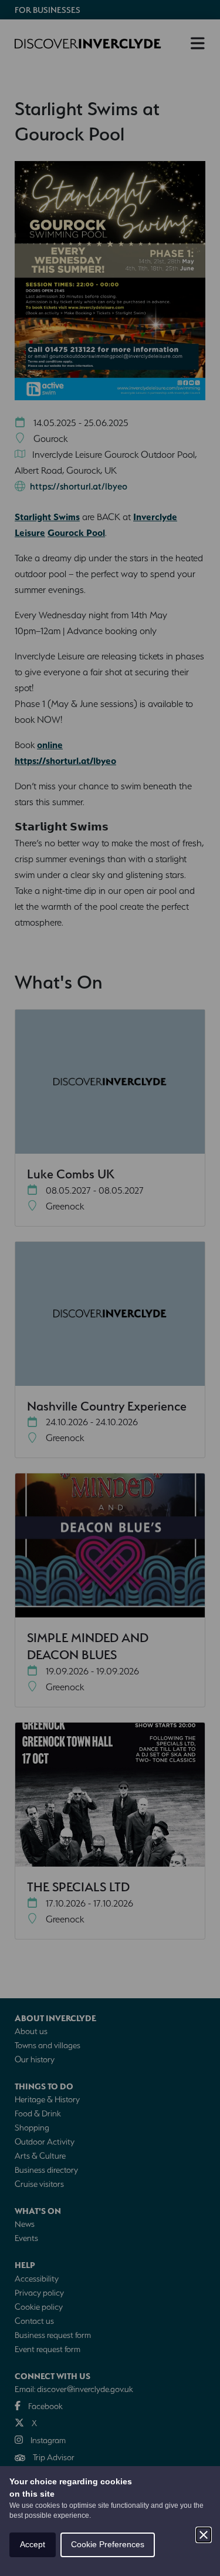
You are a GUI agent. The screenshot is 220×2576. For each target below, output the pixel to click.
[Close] (204, 2535)
